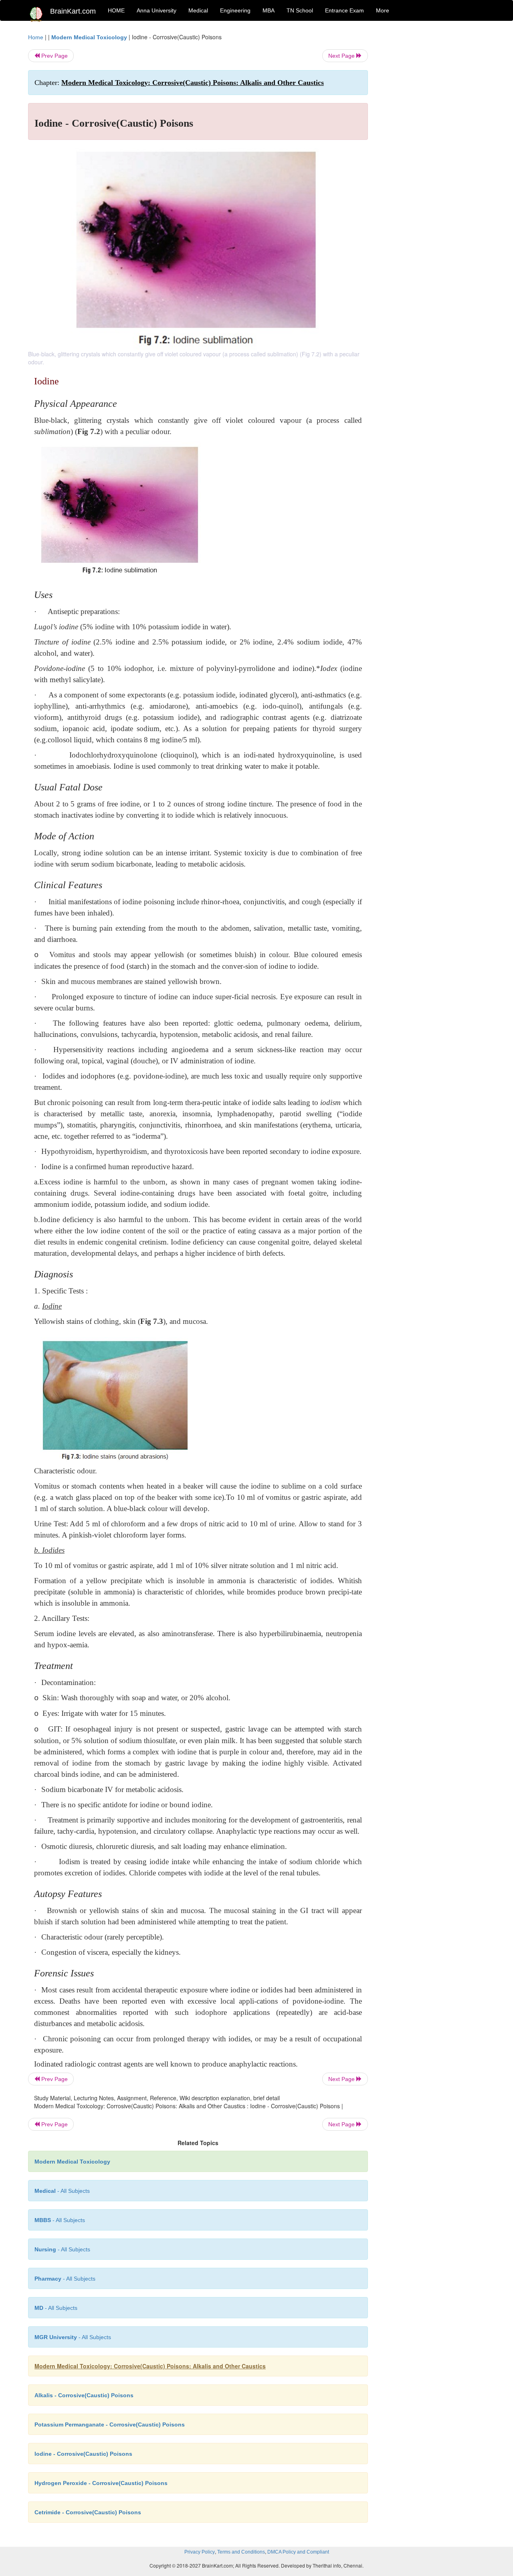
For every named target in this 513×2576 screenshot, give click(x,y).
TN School (300, 10)
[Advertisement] (433, 153)
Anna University (157, 10)
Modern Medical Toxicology (89, 37)
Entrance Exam (344, 10)
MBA (269, 10)
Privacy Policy (200, 2552)
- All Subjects (62, 2191)
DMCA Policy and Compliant (298, 2552)
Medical (198, 10)
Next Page (342, 56)
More (383, 10)
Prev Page (54, 56)
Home (36, 37)
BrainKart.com (73, 11)
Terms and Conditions (241, 2552)
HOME (116, 10)
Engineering (235, 10)
